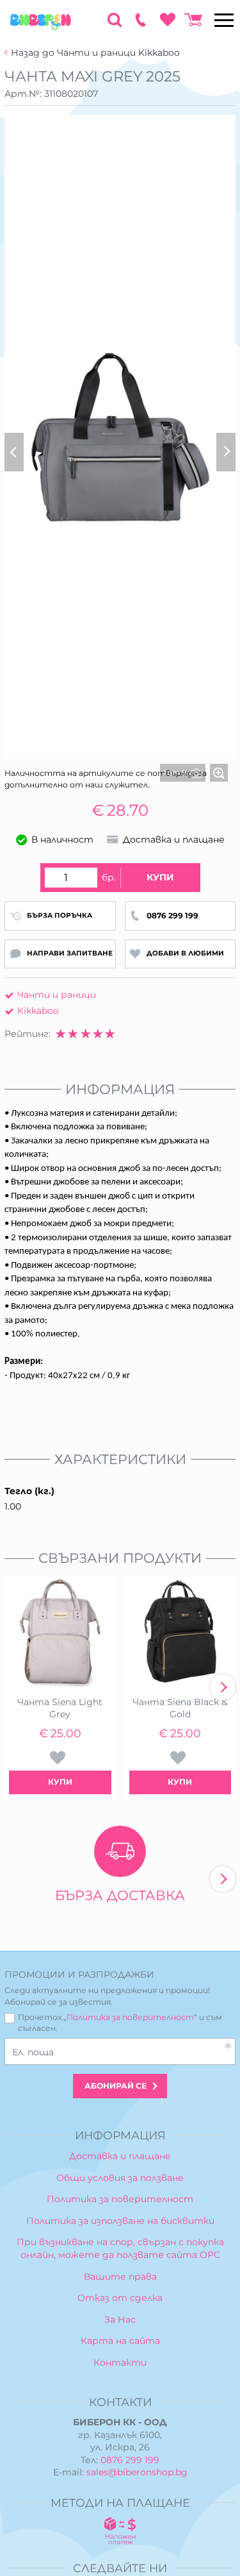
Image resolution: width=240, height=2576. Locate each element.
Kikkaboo (38, 1011)
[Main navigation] (224, 20)
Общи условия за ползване (120, 2178)
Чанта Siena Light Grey (60, 1708)
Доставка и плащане (120, 2156)
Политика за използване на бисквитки (120, 2221)
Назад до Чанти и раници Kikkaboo (95, 53)
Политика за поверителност (130, 2017)
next (223, 1687)
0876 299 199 (130, 2460)
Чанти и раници (57, 995)
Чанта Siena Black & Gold (180, 1708)
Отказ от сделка (120, 2298)
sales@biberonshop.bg (137, 2472)
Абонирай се (116, 2086)
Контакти (120, 2362)
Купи (160, 877)
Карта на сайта (120, 2341)
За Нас (120, 2319)
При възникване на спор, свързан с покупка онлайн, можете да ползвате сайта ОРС (120, 2248)
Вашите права (120, 2277)
